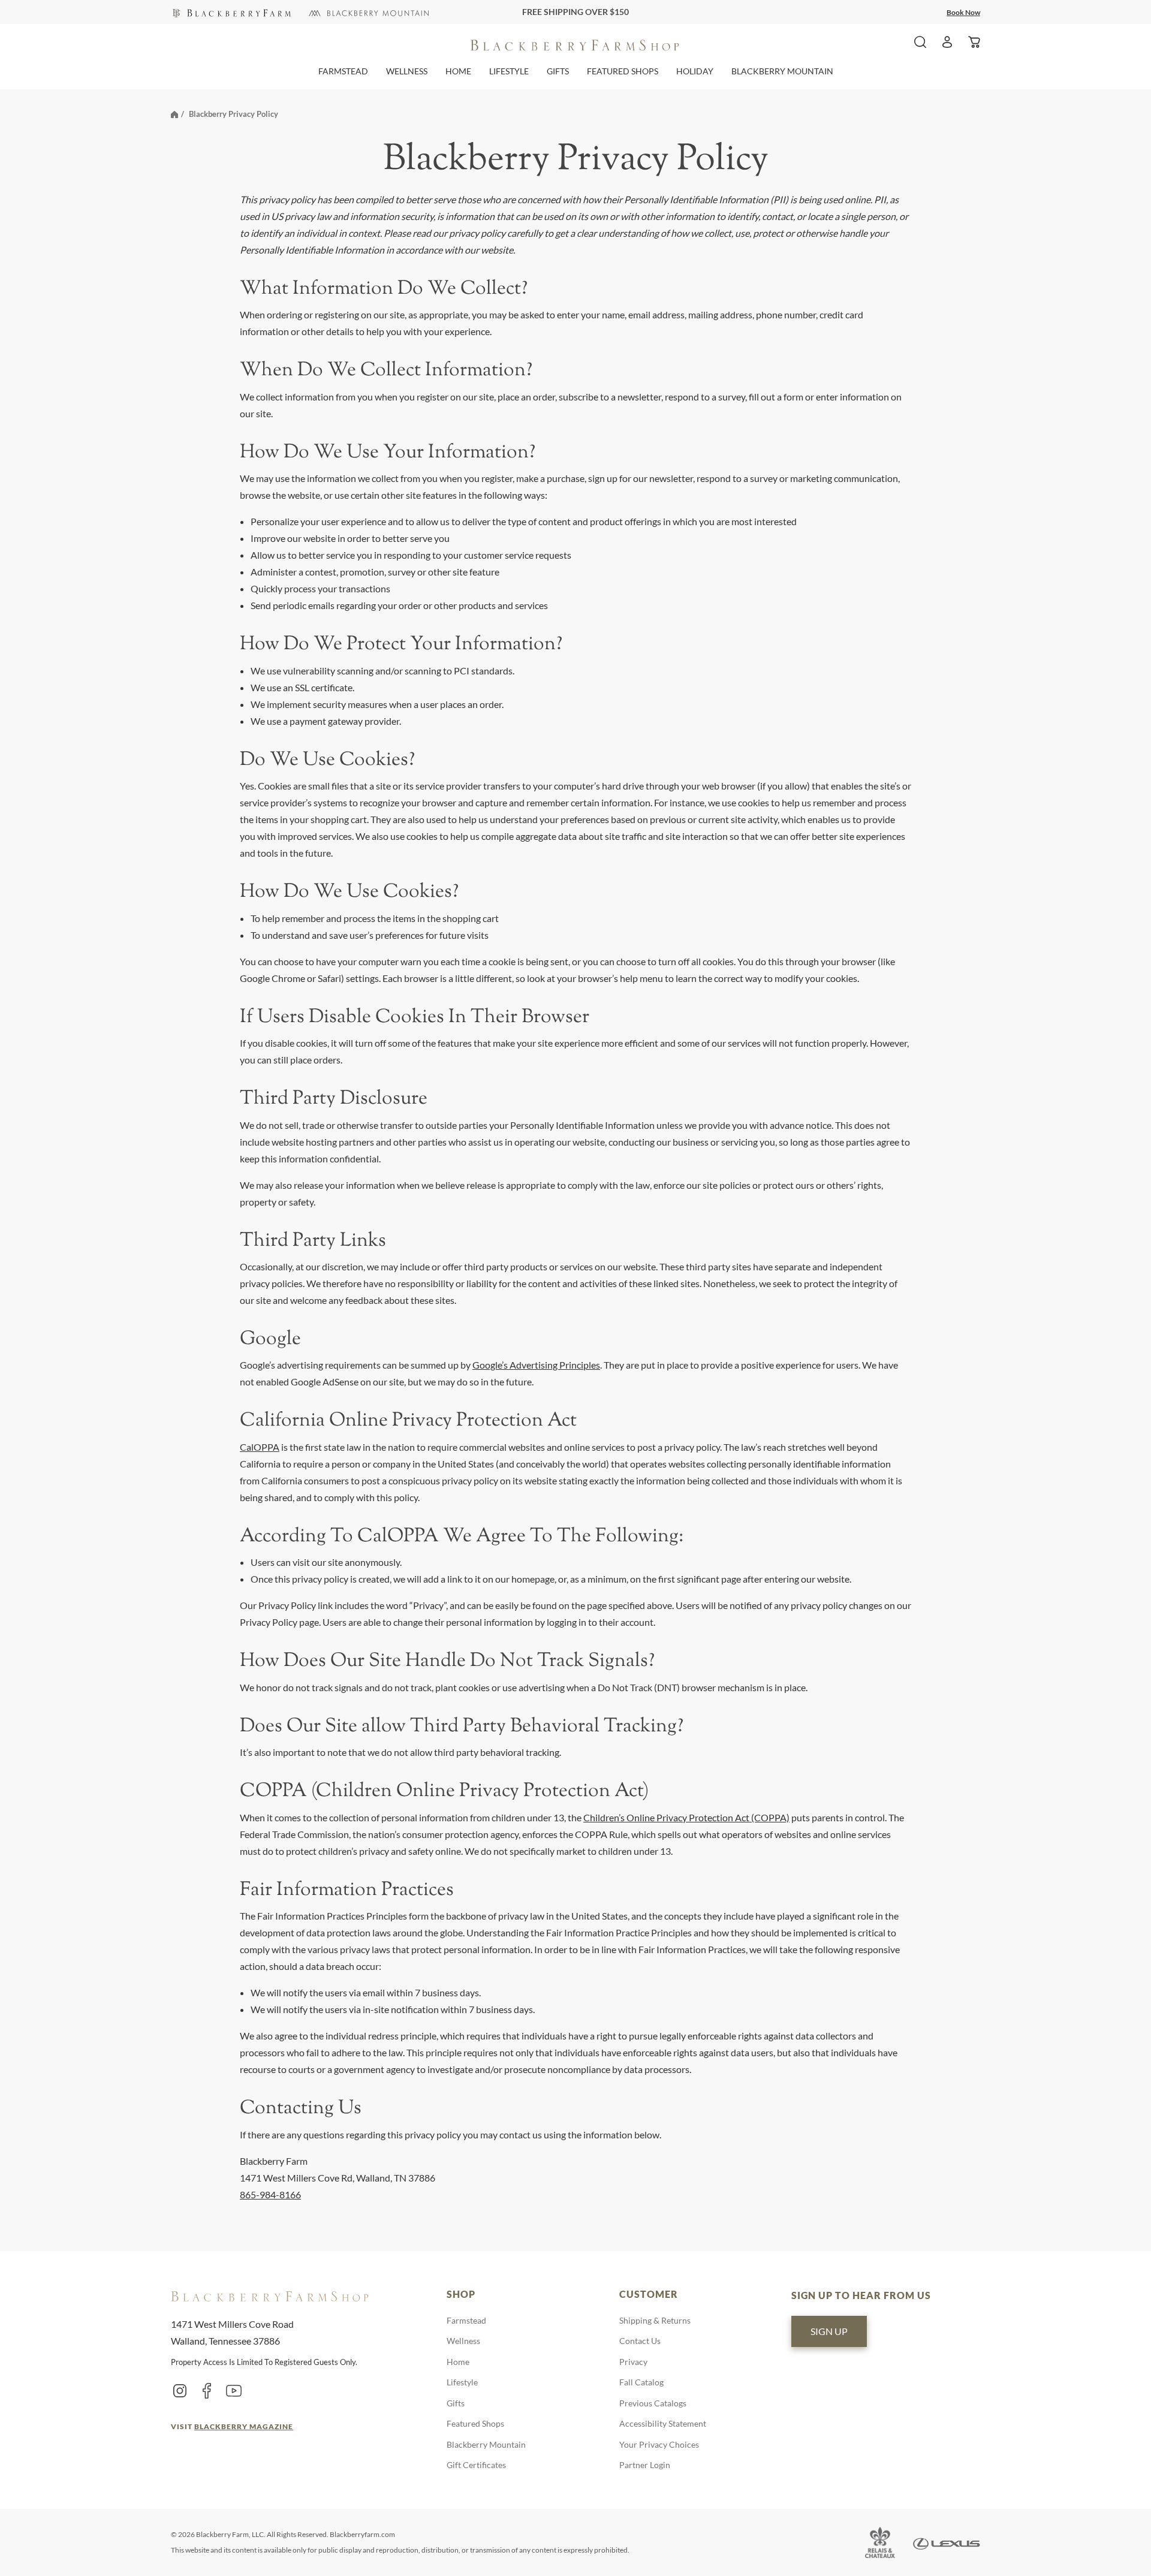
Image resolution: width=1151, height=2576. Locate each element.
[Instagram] (180, 2390)
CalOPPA (260, 1447)
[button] (343, 71)
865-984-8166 (270, 2194)
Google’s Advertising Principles (536, 1365)
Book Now (963, 12)
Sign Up (829, 2331)
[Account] (947, 42)
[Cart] (974, 42)
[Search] (920, 42)
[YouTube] (234, 2390)
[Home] (174, 114)
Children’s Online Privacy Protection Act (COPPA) (686, 1817)
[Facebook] (207, 2390)
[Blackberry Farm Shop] (231, 12)
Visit (232, 2426)
